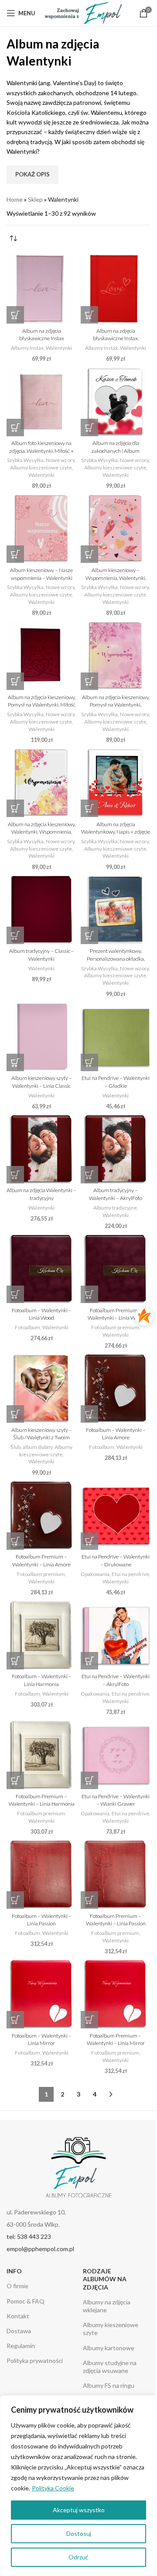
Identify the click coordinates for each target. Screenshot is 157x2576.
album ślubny (38, 1447)
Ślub (15, 1447)
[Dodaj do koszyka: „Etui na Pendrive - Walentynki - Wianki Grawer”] (89, 1780)
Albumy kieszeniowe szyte (41, 467)
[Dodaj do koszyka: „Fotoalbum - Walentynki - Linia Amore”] (89, 1414)
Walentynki (59, 348)
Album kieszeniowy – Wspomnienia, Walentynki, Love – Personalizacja (116, 578)
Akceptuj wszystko (79, 2510)
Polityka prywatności (35, 2360)
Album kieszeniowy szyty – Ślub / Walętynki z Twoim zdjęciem (42, 1438)
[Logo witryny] (83, 12)
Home (15, 199)
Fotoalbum (27, 1327)
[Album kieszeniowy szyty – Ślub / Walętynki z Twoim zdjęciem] (41, 1388)
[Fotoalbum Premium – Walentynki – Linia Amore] (41, 1515)
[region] (78, 2486)
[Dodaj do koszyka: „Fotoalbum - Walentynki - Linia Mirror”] (15, 2020)
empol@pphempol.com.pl (40, 2249)
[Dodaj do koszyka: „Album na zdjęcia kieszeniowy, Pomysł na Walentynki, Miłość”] (15, 681)
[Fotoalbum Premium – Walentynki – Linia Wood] (116, 1268)
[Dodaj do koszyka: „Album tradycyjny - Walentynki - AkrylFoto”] (89, 1175)
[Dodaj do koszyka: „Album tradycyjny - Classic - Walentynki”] (15, 935)
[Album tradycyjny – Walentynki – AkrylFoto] (116, 1148)
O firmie (17, 2286)
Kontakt (18, 2316)
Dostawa (19, 2331)
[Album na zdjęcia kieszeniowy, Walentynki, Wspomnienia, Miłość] (41, 782)
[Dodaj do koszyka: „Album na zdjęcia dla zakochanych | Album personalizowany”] (89, 428)
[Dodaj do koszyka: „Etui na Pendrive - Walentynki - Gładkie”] (89, 1062)
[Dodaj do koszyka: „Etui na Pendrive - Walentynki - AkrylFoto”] (89, 1661)
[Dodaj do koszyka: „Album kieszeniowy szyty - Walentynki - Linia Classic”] (15, 1062)
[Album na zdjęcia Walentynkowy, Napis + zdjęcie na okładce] (116, 782)
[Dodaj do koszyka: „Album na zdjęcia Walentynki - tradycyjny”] (15, 1175)
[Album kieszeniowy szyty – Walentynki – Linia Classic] (41, 1036)
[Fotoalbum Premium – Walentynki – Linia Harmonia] (41, 1754)
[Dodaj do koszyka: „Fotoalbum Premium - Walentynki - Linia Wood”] (89, 1294)
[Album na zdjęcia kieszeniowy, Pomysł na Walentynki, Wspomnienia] (116, 655)
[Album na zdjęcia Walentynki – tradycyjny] (41, 1148)
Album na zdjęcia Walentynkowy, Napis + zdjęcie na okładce (116, 832)
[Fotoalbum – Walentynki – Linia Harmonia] (41, 1635)
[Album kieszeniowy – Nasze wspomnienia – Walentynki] (41, 528)
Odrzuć (78, 2557)
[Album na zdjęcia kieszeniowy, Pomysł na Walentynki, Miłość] (41, 655)
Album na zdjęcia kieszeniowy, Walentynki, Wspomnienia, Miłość (42, 832)
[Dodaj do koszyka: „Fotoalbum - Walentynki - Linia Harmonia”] (15, 1661)
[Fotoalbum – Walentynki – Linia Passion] (41, 1874)
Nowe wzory (60, 460)
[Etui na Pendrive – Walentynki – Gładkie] (116, 1036)
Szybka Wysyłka (25, 460)
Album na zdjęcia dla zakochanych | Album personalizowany (116, 451)
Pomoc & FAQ (26, 2301)
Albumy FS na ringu (109, 2385)
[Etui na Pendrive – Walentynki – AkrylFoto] (116, 1635)
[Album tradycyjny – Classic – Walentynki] (41, 909)
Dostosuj (79, 2533)
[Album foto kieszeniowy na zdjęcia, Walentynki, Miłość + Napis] (41, 401)
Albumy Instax (27, 348)
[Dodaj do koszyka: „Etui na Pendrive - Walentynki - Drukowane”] (89, 1541)
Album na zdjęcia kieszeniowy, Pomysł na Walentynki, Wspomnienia (116, 705)
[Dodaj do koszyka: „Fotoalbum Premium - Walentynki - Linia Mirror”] (89, 2020)
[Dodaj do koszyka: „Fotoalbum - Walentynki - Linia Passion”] (15, 1900)
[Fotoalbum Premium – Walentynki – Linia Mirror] (116, 1993)
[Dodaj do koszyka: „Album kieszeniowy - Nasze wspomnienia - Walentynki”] (15, 554)
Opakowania (95, 1574)
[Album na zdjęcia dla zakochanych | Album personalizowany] (116, 401)
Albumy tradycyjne (115, 1208)
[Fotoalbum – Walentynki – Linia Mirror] (41, 1993)
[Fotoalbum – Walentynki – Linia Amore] (116, 1388)
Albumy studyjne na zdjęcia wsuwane (110, 2367)
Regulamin (21, 2346)
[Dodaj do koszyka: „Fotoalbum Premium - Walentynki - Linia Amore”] (15, 1541)
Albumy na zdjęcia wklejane (107, 2306)
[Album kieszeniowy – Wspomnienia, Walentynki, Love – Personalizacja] (116, 528)
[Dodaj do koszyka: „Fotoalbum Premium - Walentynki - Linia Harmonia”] (15, 1780)
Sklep (35, 199)
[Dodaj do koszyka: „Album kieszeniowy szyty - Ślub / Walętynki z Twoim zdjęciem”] (15, 1414)
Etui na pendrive (130, 1574)
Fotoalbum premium (115, 1327)
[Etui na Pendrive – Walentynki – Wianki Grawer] (116, 1754)
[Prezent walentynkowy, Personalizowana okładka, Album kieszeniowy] (116, 909)
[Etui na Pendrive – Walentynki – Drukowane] (116, 1515)
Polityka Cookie (53, 2488)
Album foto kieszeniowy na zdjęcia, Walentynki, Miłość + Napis (41, 451)
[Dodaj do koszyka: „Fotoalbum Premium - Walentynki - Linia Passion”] (89, 1900)
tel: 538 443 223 (29, 2236)
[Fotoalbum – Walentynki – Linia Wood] (41, 1268)
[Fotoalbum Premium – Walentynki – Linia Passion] (116, 1874)
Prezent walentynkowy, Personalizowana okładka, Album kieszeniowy (116, 959)
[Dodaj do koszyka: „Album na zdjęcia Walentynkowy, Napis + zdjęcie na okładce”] (89, 808)
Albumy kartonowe (109, 2348)
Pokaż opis (32, 174)
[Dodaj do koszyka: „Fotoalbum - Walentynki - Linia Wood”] (15, 1294)
